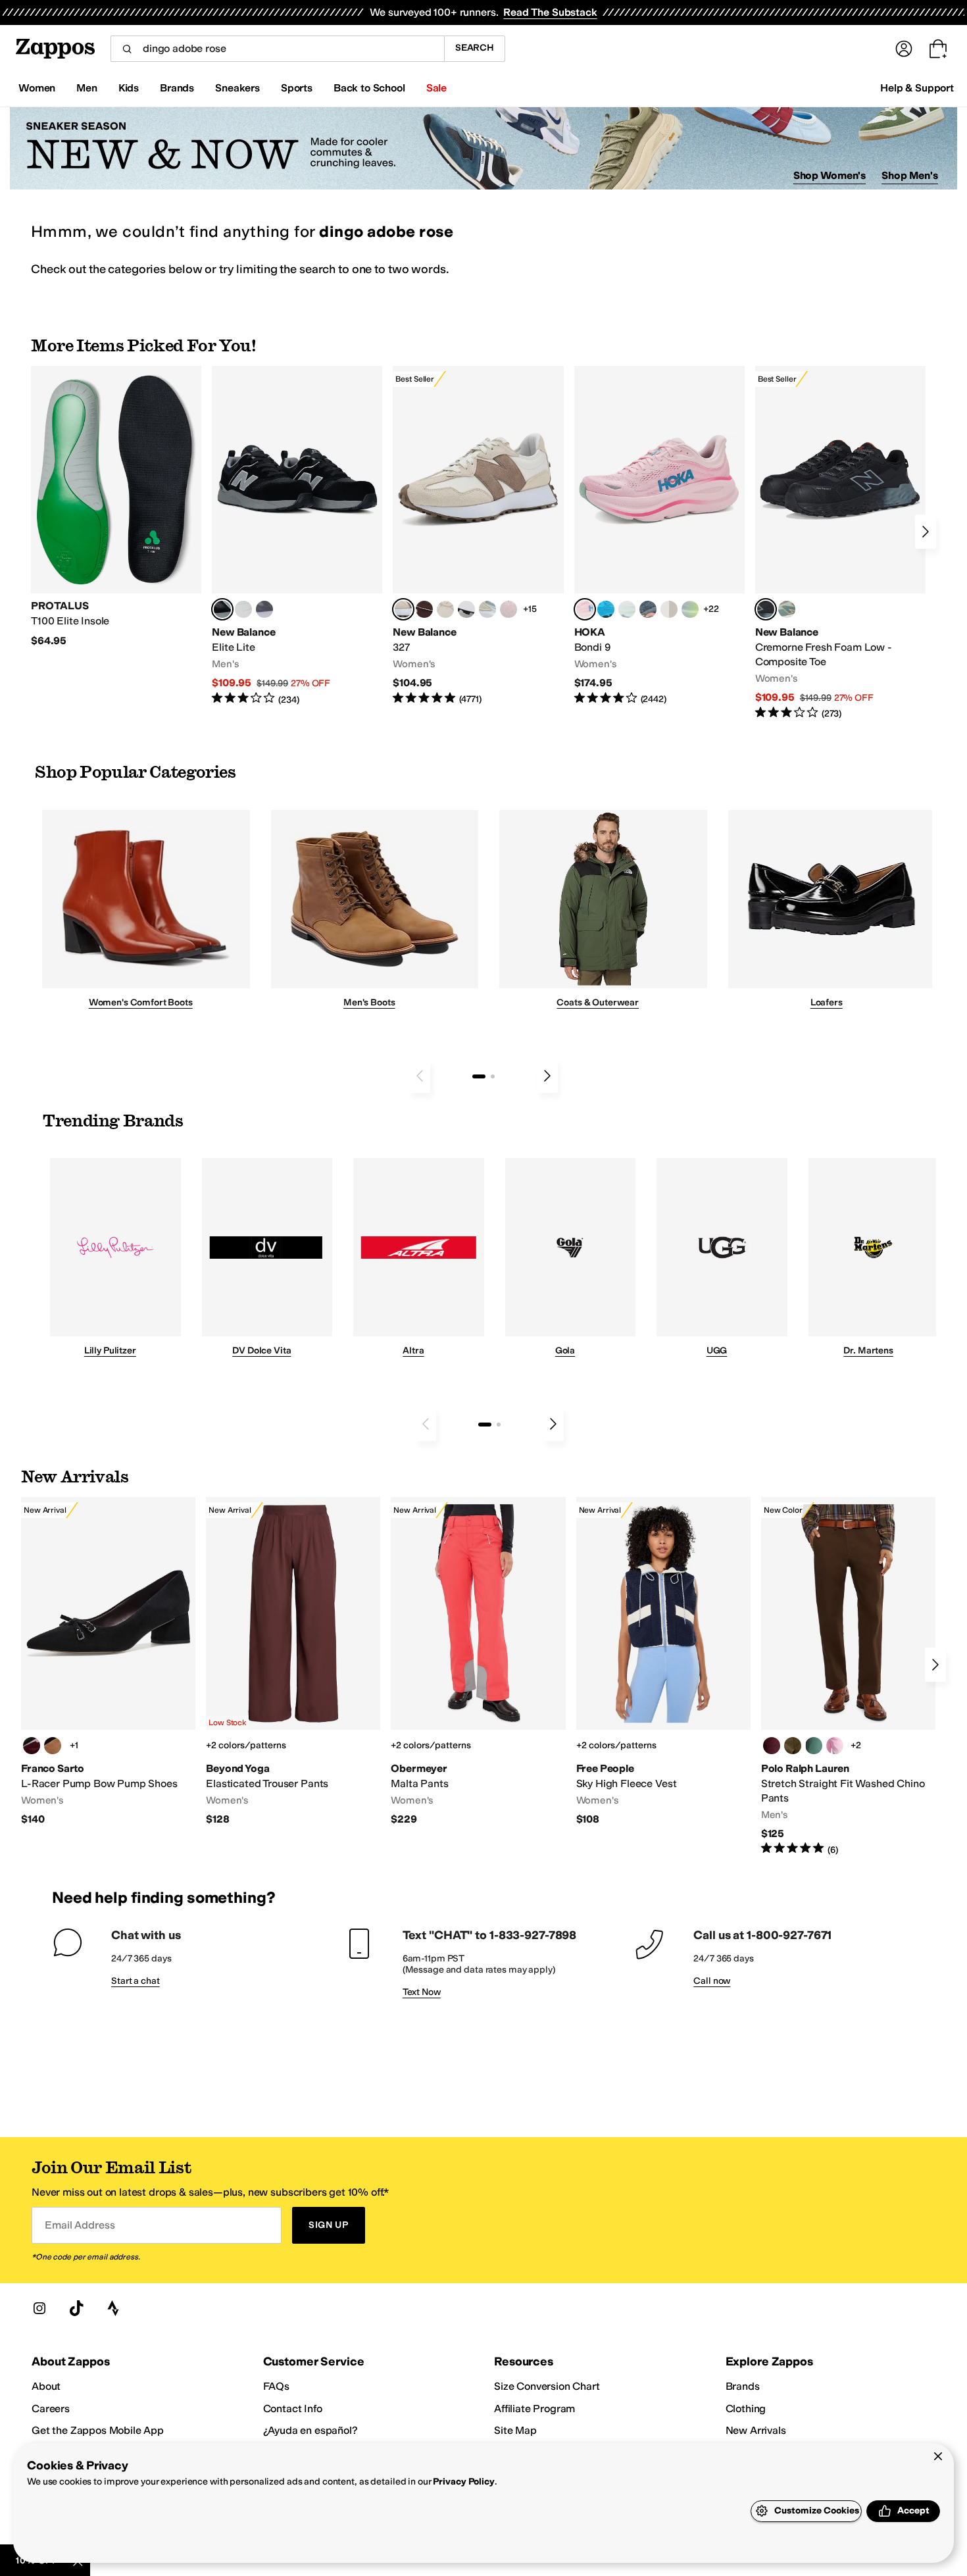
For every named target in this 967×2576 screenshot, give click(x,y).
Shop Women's (830, 175)
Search (475, 48)
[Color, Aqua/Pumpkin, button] (787, 609)
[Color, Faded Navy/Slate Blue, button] (648, 609)
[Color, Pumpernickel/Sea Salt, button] (424, 609)
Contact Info (293, 2409)
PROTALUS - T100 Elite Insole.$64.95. (116, 507)
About (46, 2386)
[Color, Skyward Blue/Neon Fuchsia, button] (606, 609)
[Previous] (420, 1076)
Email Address (80, 2225)
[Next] (926, 532)
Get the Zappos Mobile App (98, 2430)
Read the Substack (550, 12)
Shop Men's (910, 175)
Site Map (515, 2430)
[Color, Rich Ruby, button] (772, 1746)
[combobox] (277, 49)
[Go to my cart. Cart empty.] (938, 49)
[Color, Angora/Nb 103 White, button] (487, 609)
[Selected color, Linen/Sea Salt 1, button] (403, 609)
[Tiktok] (76, 2308)
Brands (743, 2386)
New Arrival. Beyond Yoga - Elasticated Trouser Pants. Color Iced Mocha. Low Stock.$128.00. (293, 1662)
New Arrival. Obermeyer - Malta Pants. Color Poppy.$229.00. (478, 1662)
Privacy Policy (463, 2482)
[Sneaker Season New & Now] (484, 148)
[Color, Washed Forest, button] (814, 1746)
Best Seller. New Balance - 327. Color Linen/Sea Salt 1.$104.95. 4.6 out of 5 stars (478, 536)
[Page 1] (479, 1076)
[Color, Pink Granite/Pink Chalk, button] (508, 609)
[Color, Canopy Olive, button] (793, 1746)
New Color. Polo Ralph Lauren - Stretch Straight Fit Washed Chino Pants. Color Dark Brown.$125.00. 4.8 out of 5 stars (848, 1677)
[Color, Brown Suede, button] (53, 1746)
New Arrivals (756, 2430)
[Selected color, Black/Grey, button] (766, 609)
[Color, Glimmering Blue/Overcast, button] (690, 609)
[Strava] (113, 2308)
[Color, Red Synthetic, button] (32, 1746)
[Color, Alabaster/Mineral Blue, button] (669, 609)
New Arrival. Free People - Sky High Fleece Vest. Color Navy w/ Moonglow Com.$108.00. (663, 1662)
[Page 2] (493, 1076)
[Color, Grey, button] (264, 609)
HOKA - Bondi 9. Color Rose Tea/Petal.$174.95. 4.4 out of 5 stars (659, 536)
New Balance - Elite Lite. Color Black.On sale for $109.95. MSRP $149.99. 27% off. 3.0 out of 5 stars (297, 536)
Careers (51, 2409)
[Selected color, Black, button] (222, 609)
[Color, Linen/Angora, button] (445, 609)
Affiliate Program (534, 2409)
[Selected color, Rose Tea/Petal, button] (585, 609)
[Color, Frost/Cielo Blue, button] (627, 609)
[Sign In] (904, 49)
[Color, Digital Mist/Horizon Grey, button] (466, 609)
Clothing (746, 2409)
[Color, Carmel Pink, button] (835, 1746)
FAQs (276, 2386)
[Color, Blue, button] (243, 609)
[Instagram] (39, 2308)
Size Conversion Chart (547, 2386)
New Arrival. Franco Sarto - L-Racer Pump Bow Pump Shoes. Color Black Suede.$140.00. (108, 1662)
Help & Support (917, 88)
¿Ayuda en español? (310, 2430)
